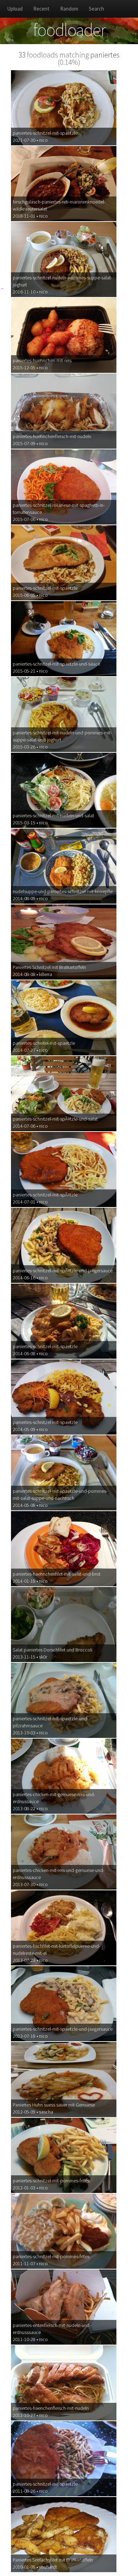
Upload (15, 9)
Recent (41, 9)
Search (96, 9)
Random (69, 9)
